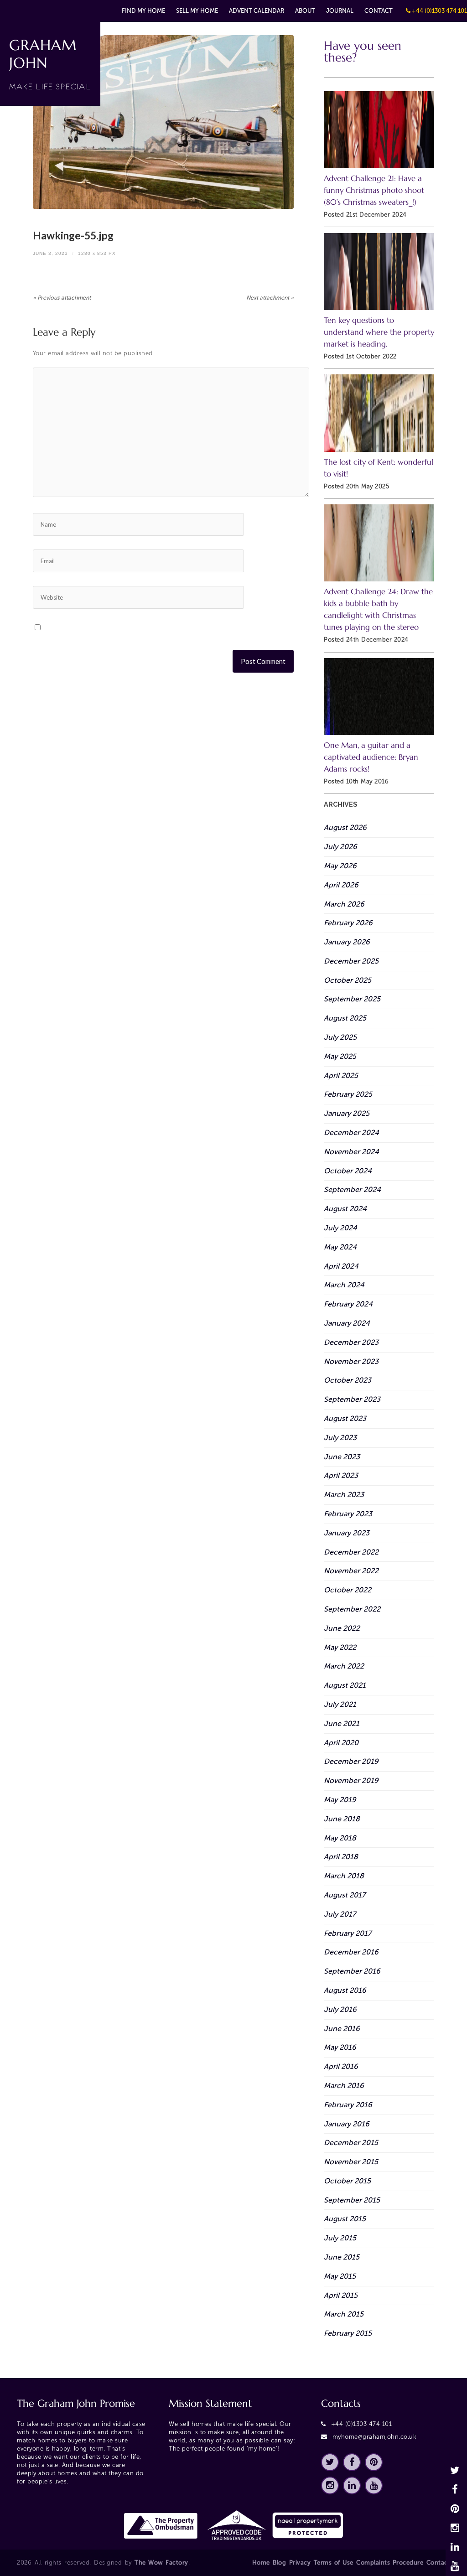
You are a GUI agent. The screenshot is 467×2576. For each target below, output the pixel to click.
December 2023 (351, 1342)
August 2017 (345, 1895)
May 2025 (340, 1056)
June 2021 (342, 1723)
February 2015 (348, 2333)
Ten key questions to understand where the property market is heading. (379, 332)
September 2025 (352, 999)
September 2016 (352, 1971)
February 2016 (348, 2105)
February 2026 (348, 923)
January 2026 (347, 942)
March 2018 (344, 1876)
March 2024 (344, 1285)
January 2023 (347, 1533)
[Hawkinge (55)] (163, 122)
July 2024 (340, 1228)
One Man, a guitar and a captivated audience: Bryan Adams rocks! (371, 757)
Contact (379, 11)
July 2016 (340, 2009)
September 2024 (352, 1190)
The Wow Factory (161, 2563)
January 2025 (347, 1113)
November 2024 (351, 1152)
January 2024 (347, 1323)
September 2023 (352, 1399)
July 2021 (340, 1704)
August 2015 (345, 2219)
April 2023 (341, 1475)
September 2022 (352, 1609)
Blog (279, 2563)
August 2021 (345, 1685)
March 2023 (344, 1495)
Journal (340, 11)
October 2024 (348, 1171)
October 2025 (348, 980)
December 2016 (351, 1952)
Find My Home (143, 11)
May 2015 (340, 2276)
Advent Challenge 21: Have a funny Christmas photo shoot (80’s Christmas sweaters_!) (374, 190)
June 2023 (342, 1457)
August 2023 (345, 1418)
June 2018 (342, 1819)
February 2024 (348, 1304)
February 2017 (348, 1933)
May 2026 (340, 866)
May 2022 (340, 1647)
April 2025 (341, 1075)
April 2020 (341, 1743)
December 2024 (351, 1133)
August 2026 (345, 827)
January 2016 (347, 2124)
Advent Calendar (257, 11)
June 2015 (342, 2257)
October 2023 (348, 1380)
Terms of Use (334, 2563)
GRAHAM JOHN (50, 64)
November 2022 (351, 1571)
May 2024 (340, 1247)
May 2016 (340, 2047)
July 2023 (340, 1438)
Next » (270, 298)
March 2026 (344, 904)
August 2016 (345, 1990)
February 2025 (348, 1094)
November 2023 (351, 1361)
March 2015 (344, 2314)
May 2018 (340, 1838)
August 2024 (345, 1209)
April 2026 (341, 885)
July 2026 (340, 847)
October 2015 (347, 2181)
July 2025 (340, 1037)
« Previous (62, 298)
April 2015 (341, 2295)
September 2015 (352, 2200)
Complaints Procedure (390, 2563)
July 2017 (340, 1914)
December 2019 (351, 1761)
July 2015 (340, 2238)
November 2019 (351, 1780)
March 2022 (344, 1666)
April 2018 (341, 1857)
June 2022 (342, 1628)
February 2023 (348, 1514)
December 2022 (351, 1552)
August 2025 (345, 1018)
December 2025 (351, 961)
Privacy (300, 2563)
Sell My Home (197, 11)
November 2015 (351, 2162)
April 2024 (341, 1266)
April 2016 (341, 2066)
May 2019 (340, 1800)
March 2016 (344, 2086)
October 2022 (348, 1590)
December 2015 (351, 2143)
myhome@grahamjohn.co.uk (375, 2437)
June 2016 (342, 2029)
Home (261, 2563)
